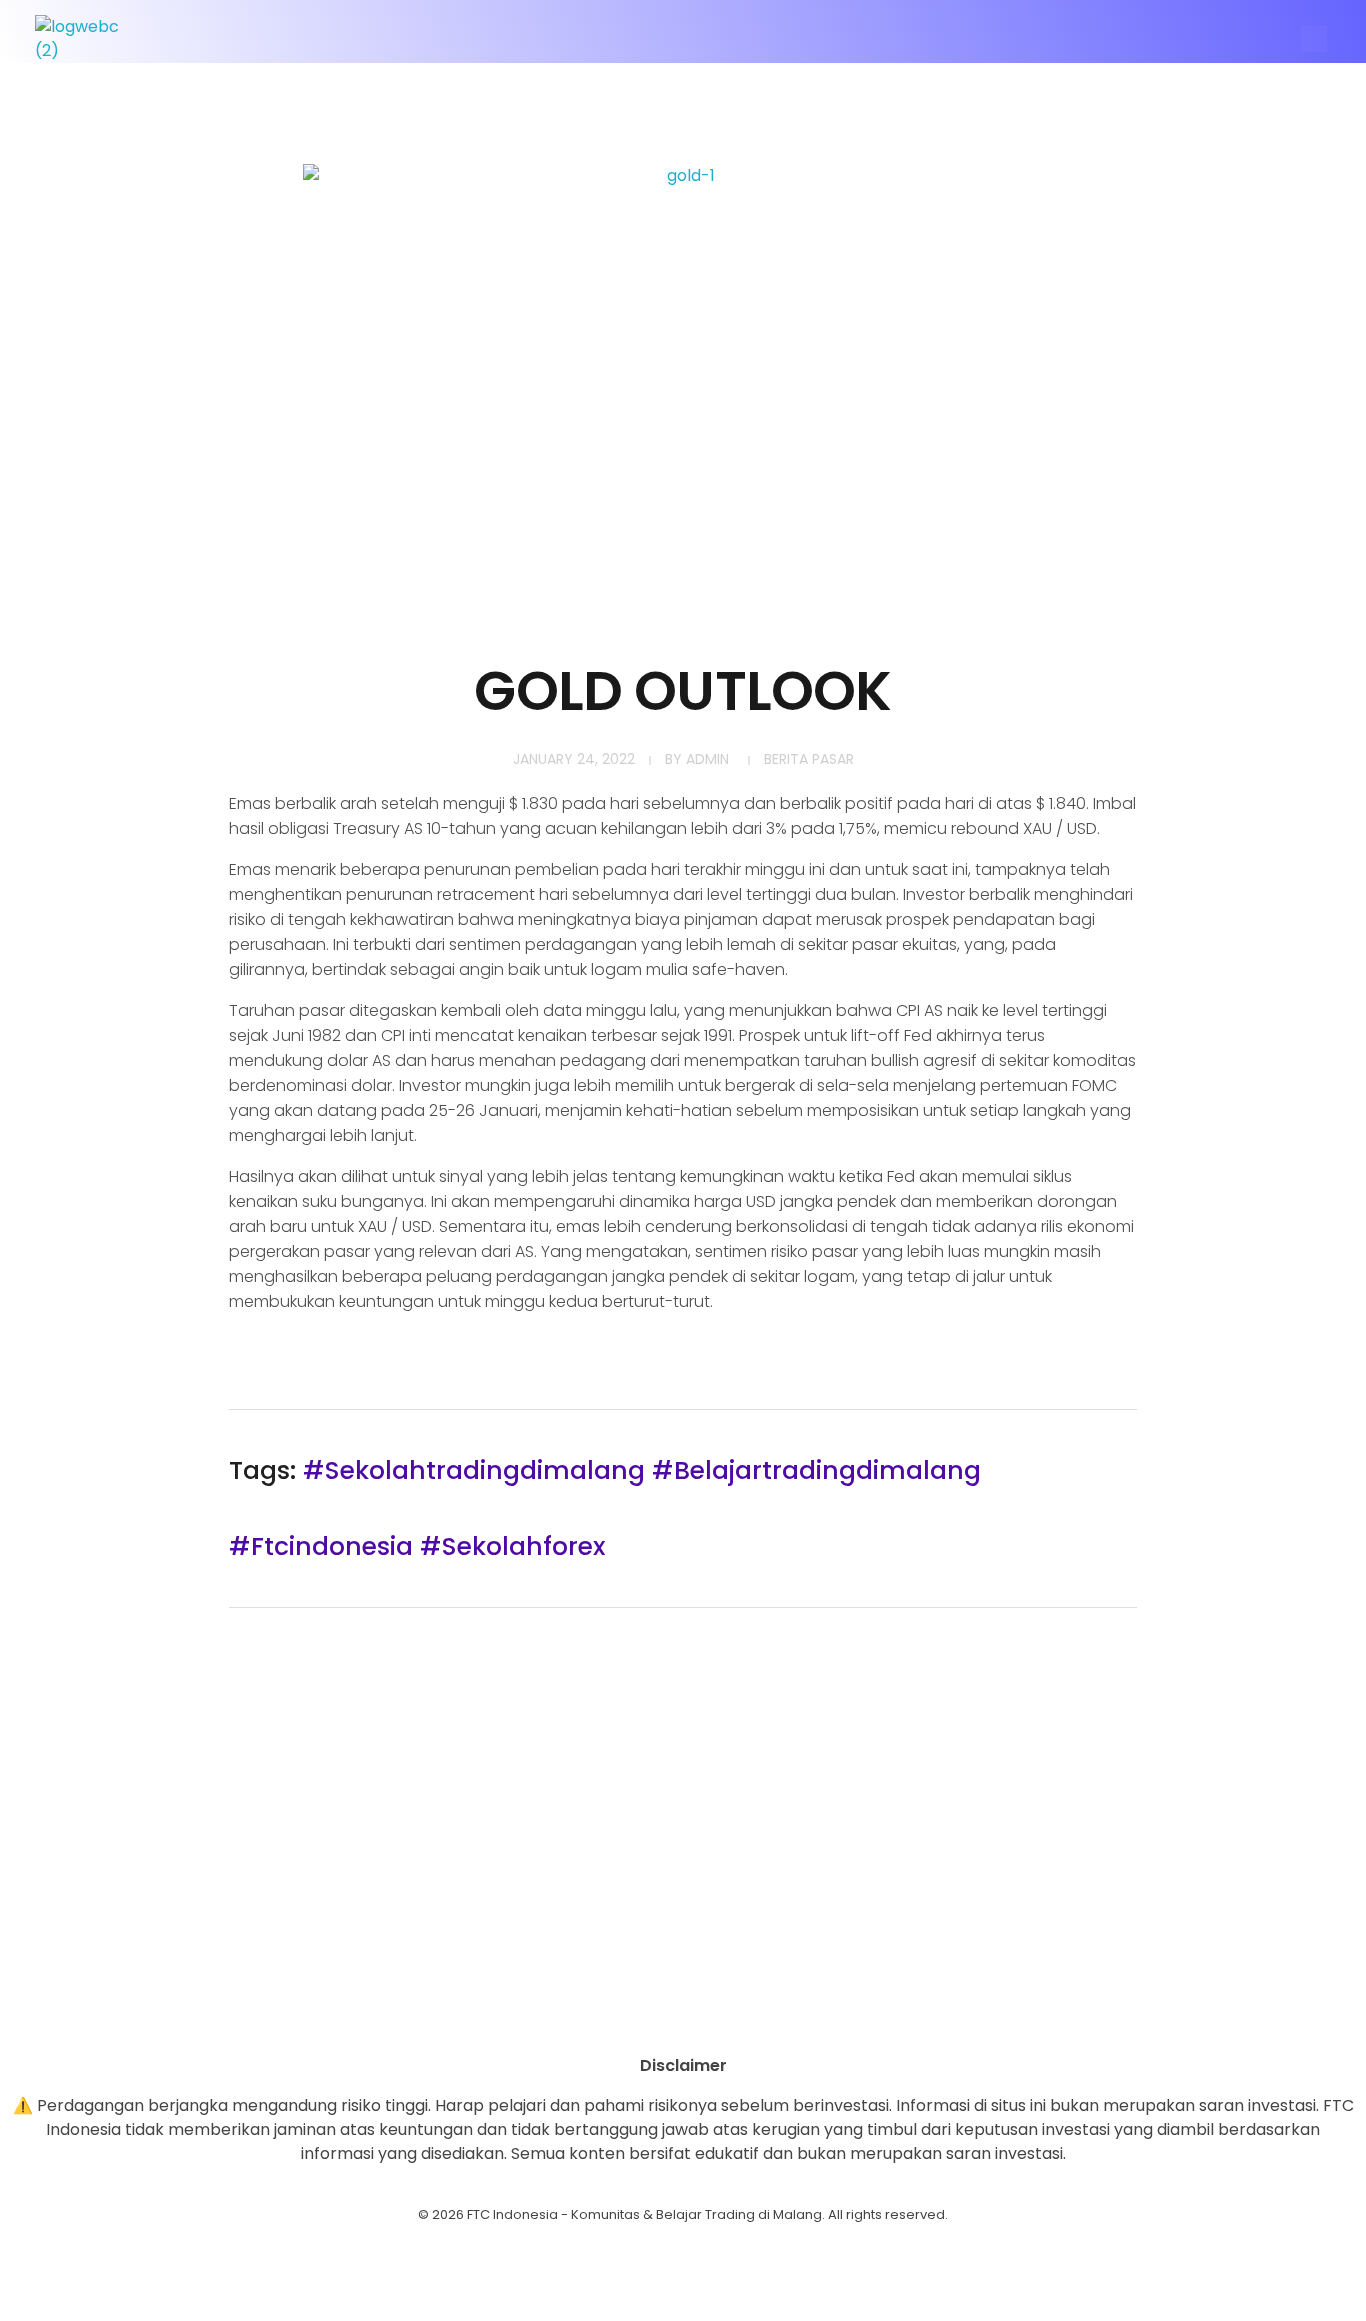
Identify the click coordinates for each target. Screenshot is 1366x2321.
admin (707, 759)
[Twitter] (738, 2019)
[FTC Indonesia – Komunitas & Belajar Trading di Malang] (87, 39)
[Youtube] (683, 2019)
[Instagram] (628, 2019)
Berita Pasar (809, 759)
